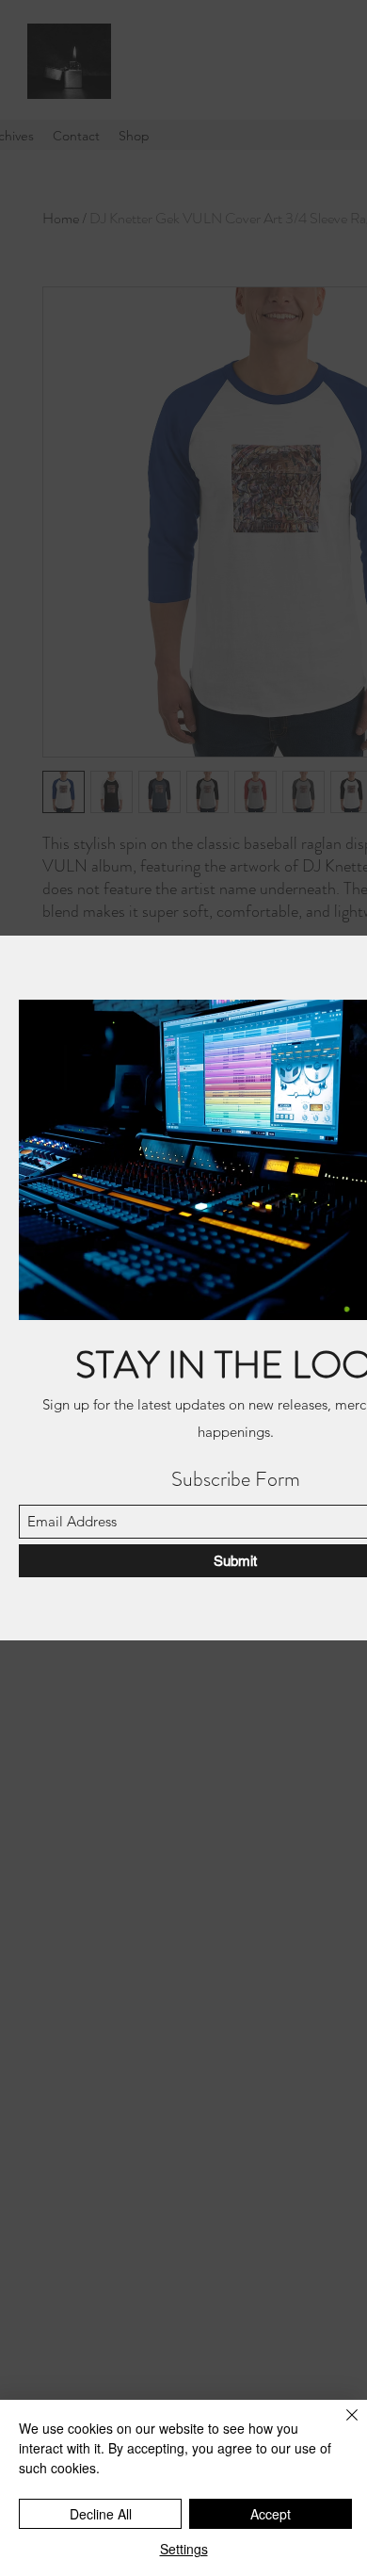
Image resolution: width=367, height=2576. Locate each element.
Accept (271, 2514)
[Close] (341, 2426)
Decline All (101, 2514)
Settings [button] (184, 2549)
